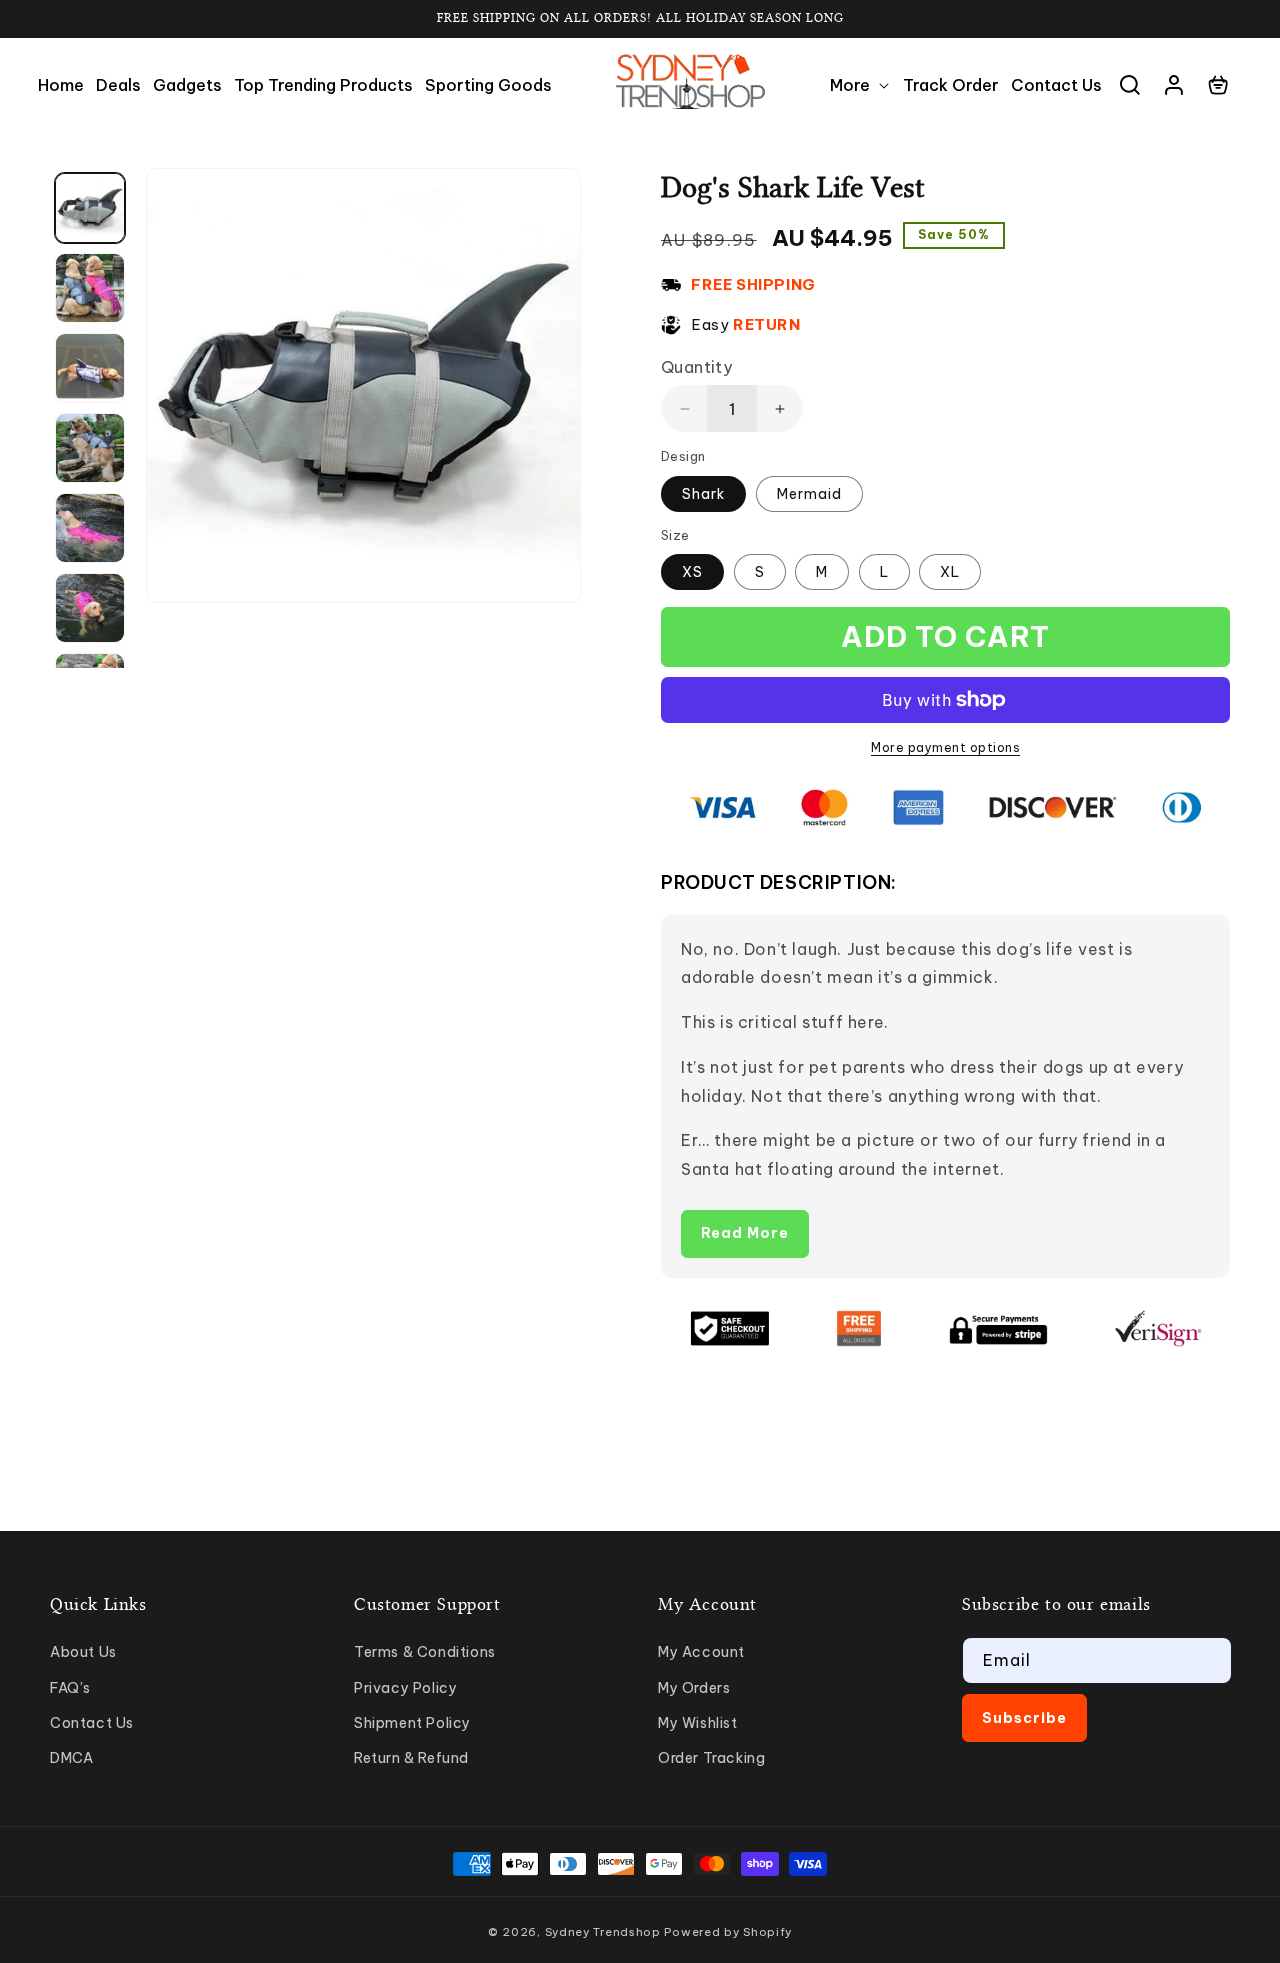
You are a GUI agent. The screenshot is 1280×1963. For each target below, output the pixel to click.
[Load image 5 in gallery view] (90, 528)
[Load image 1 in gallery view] (90, 208)
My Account (701, 1652)
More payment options (945, 747)
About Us (83, 1652)
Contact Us (92, 1723)
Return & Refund (411, 1758)
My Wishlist (698, 1723)
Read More (745, 1233)
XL (950, 572)
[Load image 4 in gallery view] (90, 448)
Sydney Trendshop (603, 1932)
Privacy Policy (405, 1688)
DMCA (71, 1758)
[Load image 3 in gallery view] (90, 368)
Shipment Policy (412, 1723)
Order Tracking (711, 1758)
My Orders (694, 1688)
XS (692, 572)
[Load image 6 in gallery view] (90, 608)
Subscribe (1024, 1718)
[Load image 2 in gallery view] (90, 288)
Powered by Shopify (728, 1932)
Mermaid (809, 494)
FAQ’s (70, 1688)
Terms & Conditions (425, 1652)
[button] (860, 85)
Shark (703, 494)
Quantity (696, 367)
